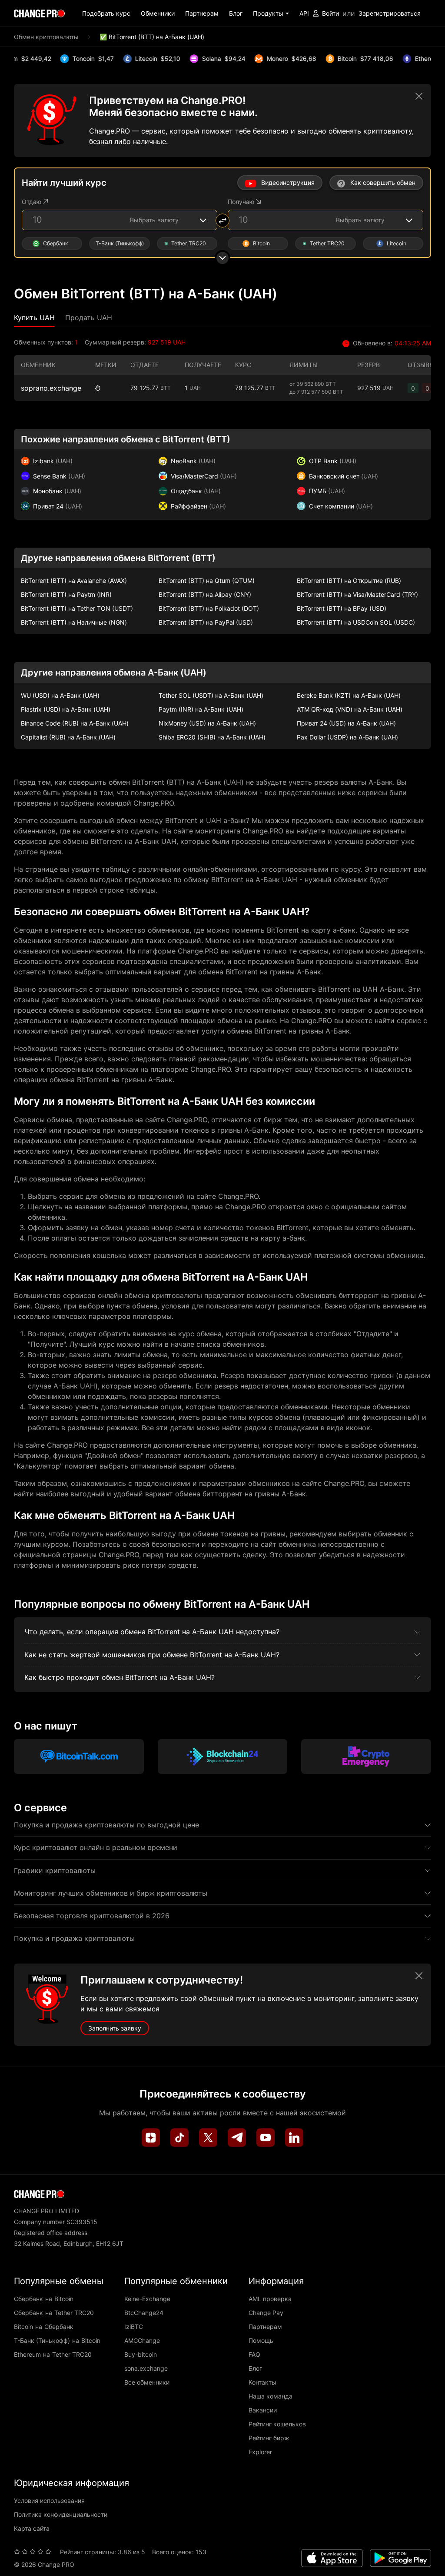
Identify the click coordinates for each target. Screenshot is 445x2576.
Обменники (158, 13)
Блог (236, 13)
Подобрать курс (106, 13)
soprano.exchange (51, 388)
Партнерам (202, 13)
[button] (271, 13)
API (304, 13)
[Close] (419, 96)
